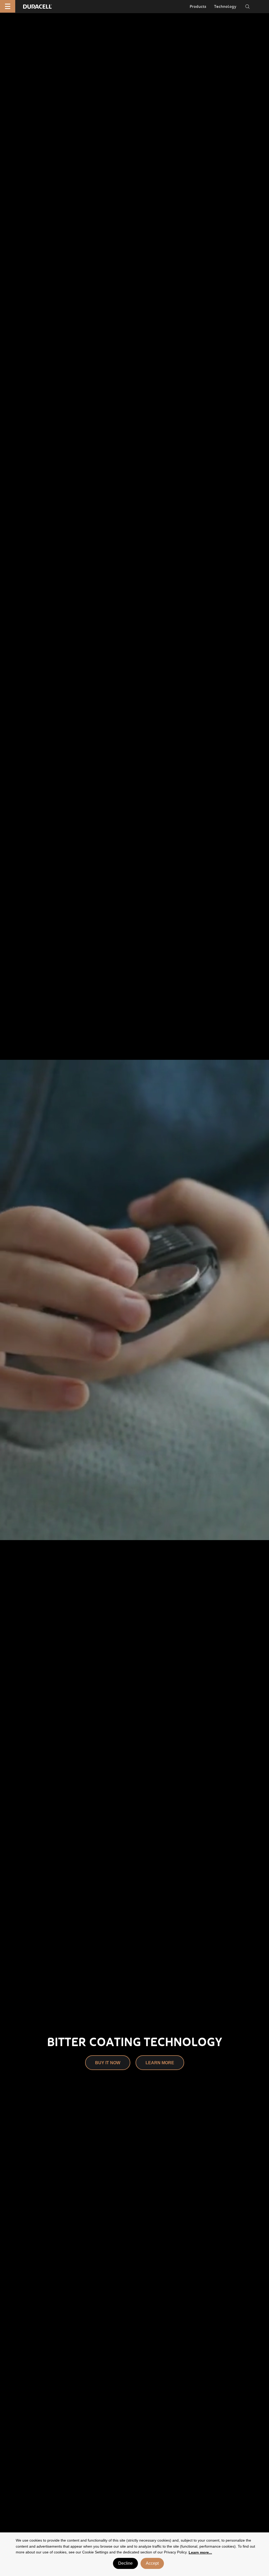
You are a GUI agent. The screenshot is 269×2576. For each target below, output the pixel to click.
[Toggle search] (247, 7)
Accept (152, 2563)
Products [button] (198, 7)
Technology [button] (225, 7)
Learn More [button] (160, 2063)
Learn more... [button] (200, 2552)
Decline (125, 2563)
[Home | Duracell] (37, 6)
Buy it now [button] (108, 2063)
